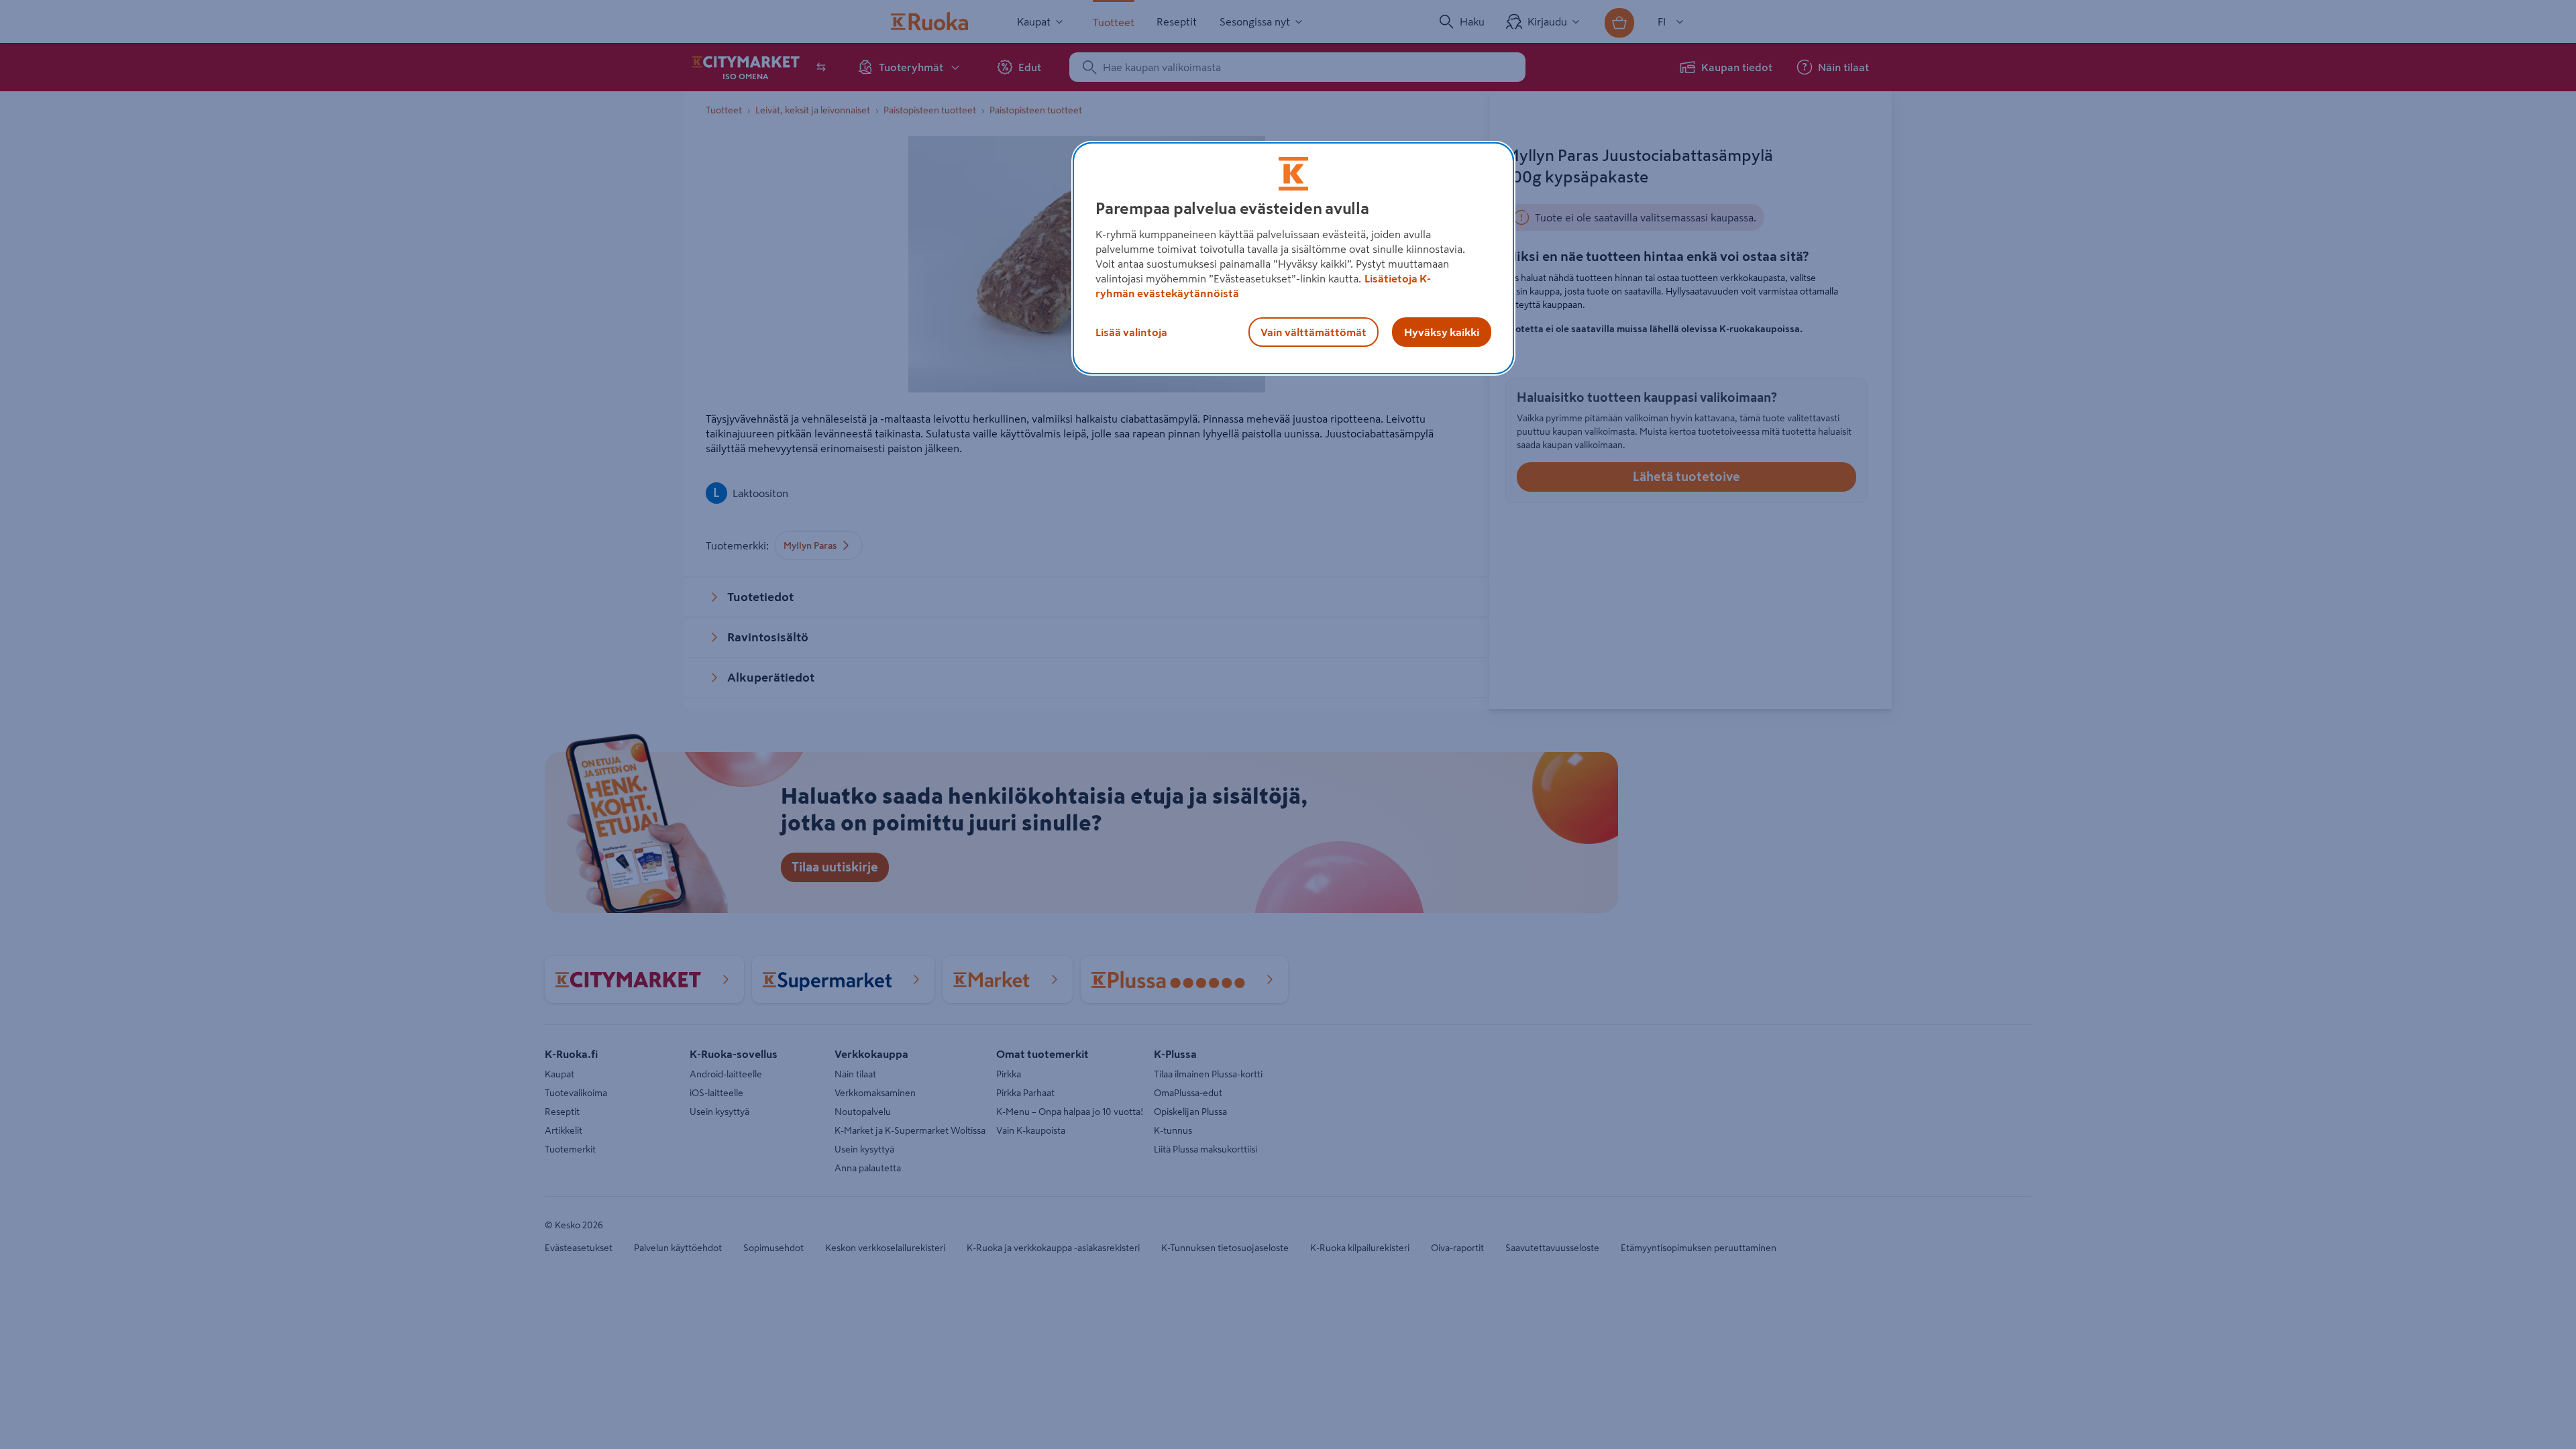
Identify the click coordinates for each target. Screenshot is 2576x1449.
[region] (1293, 258)
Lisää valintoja (1131, 332)
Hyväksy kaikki (1442, 332)
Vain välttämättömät (1313, 332)
